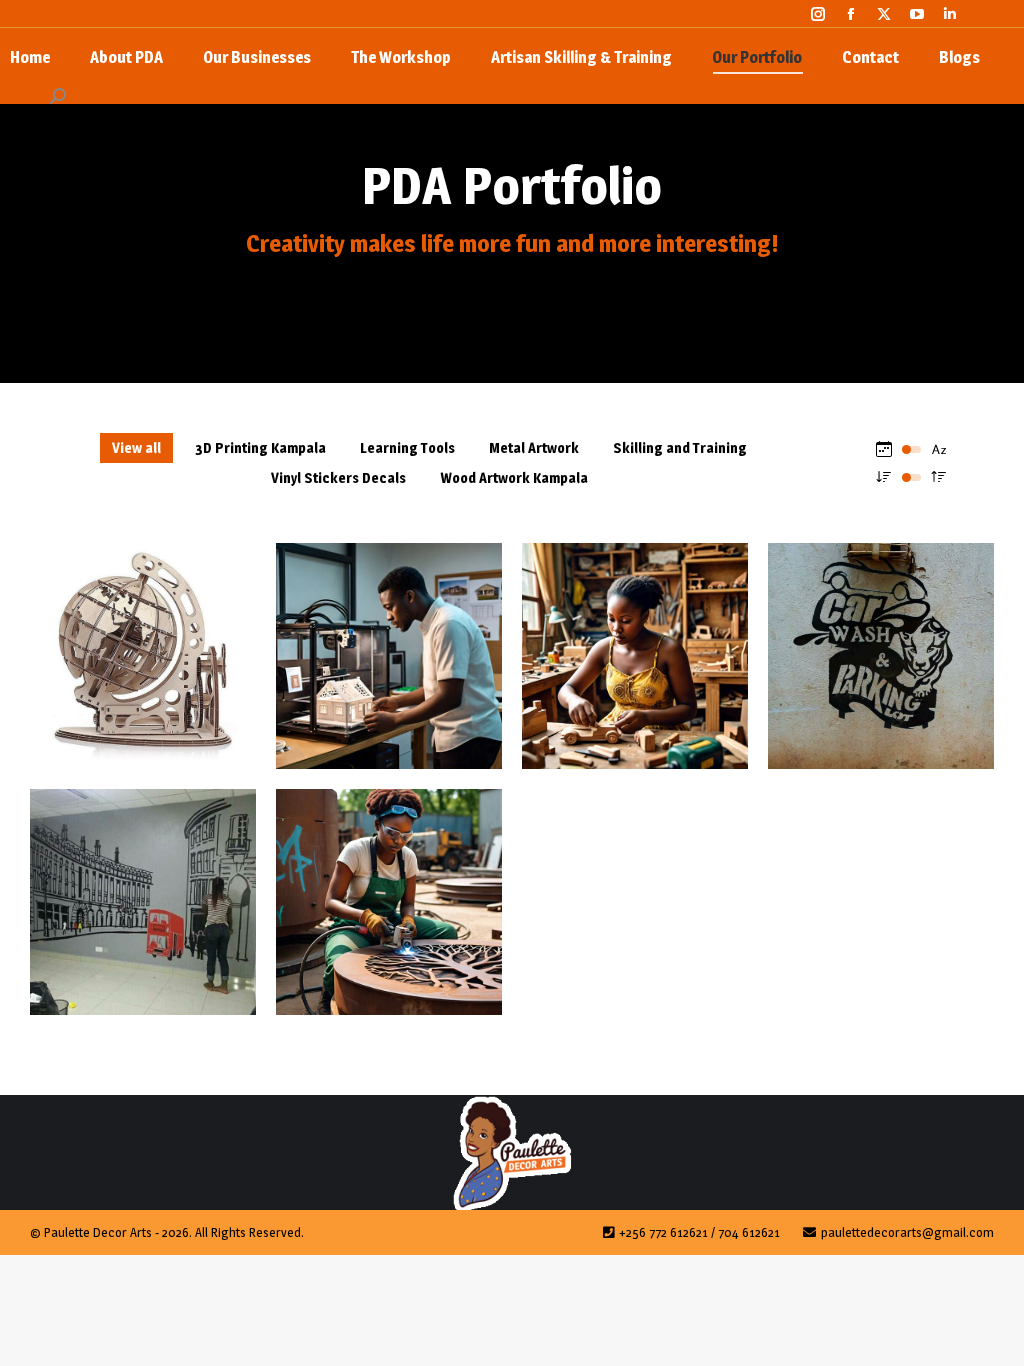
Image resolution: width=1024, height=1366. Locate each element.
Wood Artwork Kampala (514, 477)
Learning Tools (407, 447)
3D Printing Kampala (260, 447)
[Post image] (143, 656)
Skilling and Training (680, 447)
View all (136, 447)
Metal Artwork (534, 447)
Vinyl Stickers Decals (338, 477)
